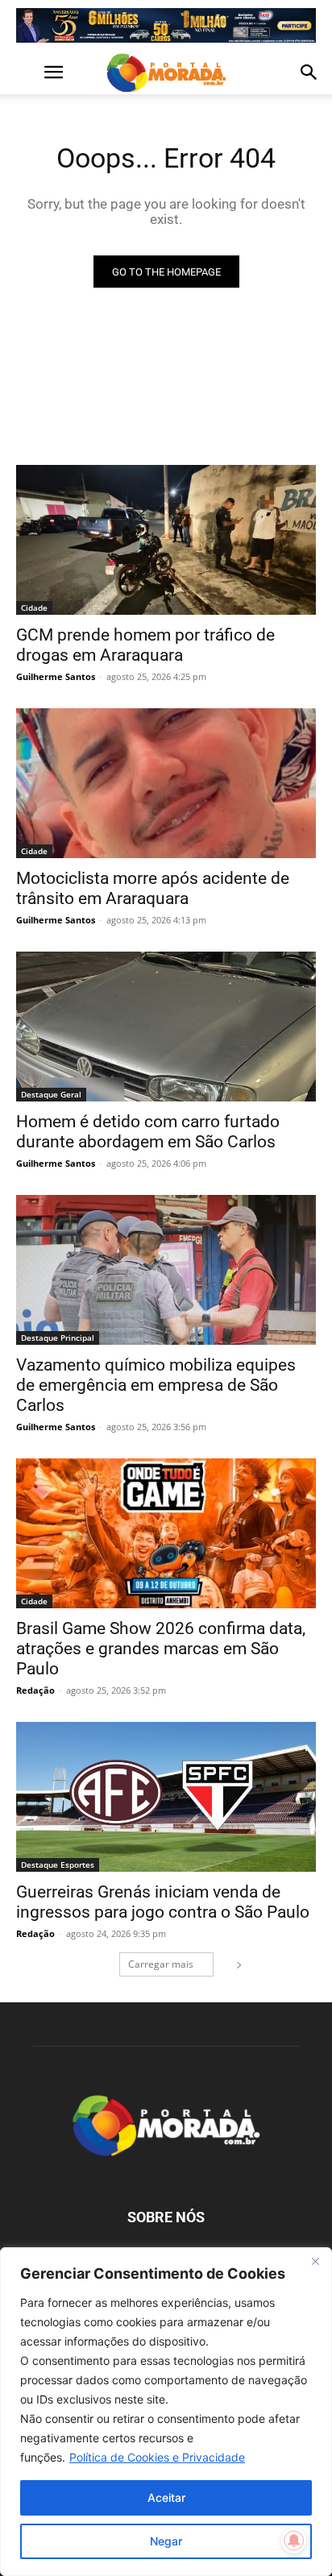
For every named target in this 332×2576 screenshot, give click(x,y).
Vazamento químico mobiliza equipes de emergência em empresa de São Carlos (156, 1385)
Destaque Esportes (58, 1865)
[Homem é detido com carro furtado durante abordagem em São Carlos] (166, 1027)
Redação (35, 1690)
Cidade (34, 608)
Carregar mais (161, 1964)
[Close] (315, 2261)
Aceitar (166, 2497)
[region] (166, 2412)
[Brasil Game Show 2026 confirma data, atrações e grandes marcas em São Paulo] (166, 1533)
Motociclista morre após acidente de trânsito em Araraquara (153, 888)
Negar (166, 2541)
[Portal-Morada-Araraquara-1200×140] (166, 25)
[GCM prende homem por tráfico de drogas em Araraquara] (166, 540)
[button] (27, 73)
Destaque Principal (58, 1338)
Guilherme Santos (56, 676)
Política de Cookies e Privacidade (157, 2457)
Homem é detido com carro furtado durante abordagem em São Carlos (148, 1132)
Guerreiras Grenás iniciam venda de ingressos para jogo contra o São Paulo (163, 1902)
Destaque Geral (51, 1094)
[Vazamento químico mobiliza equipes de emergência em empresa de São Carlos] (166, 1270)
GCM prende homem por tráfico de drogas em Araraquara (145, 645)
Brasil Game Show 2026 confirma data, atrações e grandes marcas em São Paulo (161, 1649)
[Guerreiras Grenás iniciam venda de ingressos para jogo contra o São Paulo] (166, 1797)
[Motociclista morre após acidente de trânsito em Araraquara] (166, 783)
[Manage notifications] (294, 2541)
